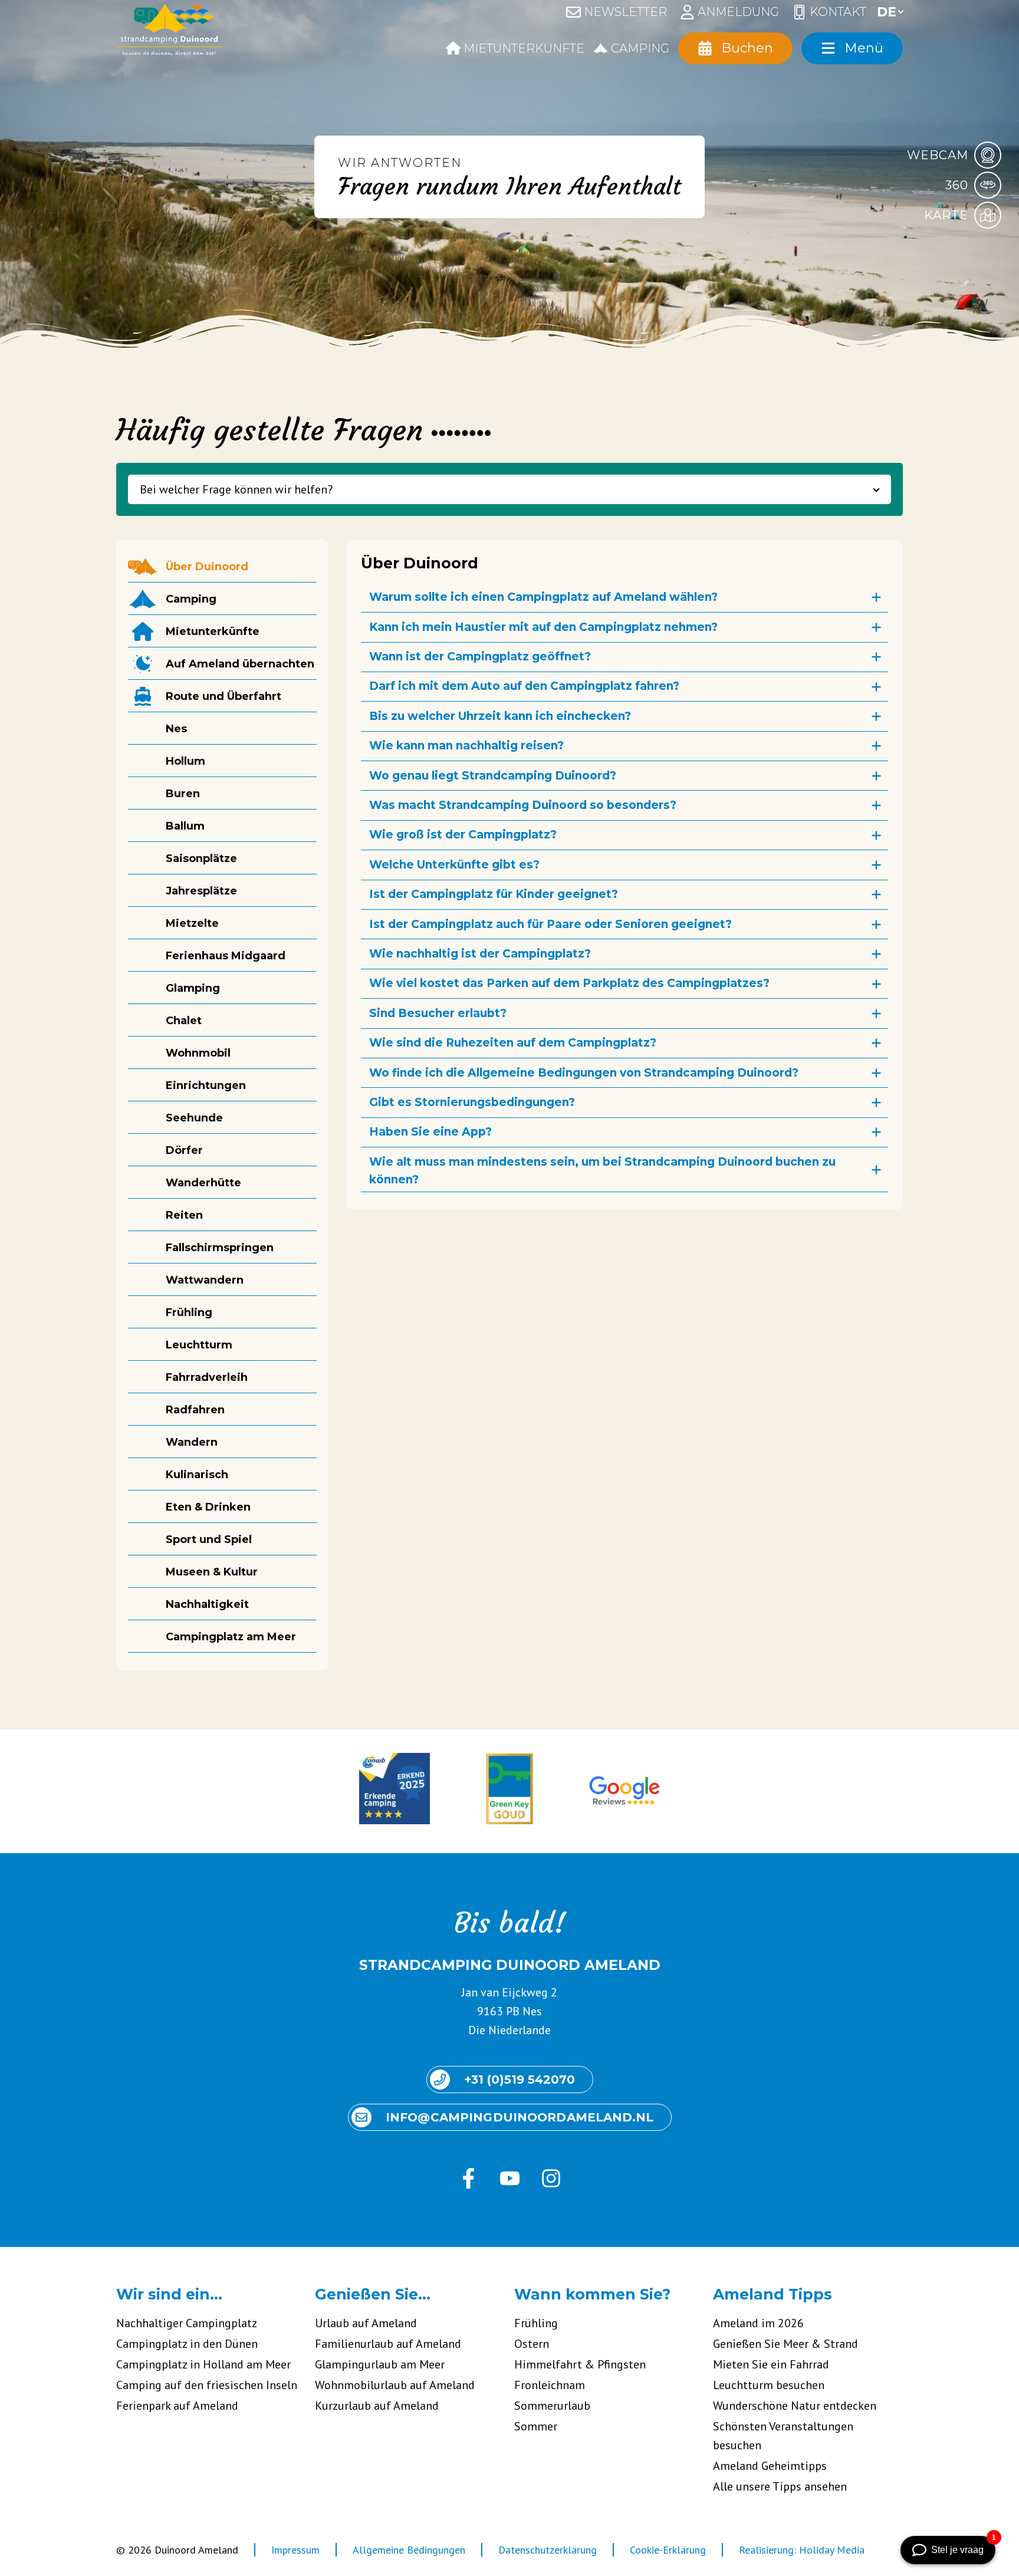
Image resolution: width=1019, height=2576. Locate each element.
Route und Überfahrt (223, 696)
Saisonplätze (201, 858)
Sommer (536, 2426)
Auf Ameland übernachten (240, 664)
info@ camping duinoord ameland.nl (520, 2117)
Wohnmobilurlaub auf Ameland (395, 2385)
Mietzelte (192, 923)
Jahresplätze (201, 891)
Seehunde (194, 1118)
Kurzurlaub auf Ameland (377, 2406)
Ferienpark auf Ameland (177, 2406)
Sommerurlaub (552, 2406)
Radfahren (195, 1410)
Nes (176, 729)
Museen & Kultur (212, 1572)
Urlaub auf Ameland (366, 2323)
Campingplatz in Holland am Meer (203, 2364)
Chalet (184, 1021)
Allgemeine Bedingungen (409, 2550)
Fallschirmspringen (220, 1248)
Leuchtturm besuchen (769, 2385)
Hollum (185, 761)
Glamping (193, 988)
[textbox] (509, 489)
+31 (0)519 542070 (520, 2080)
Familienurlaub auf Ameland (388, 2344)
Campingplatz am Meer (231, 1637)
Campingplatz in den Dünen (187, 2344)
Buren (183, 794)
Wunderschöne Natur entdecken (795, 2406)
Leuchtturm (199, 1345)
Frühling (189, 1312)
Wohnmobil (198, 1053)
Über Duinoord (207, 567)
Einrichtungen (206, 1085)
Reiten (184, 1215)
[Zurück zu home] (169, 32)
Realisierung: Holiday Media (802, 2550)
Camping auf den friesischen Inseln (207, 2385)
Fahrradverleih (207, 1377)
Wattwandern (205, 1280)
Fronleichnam (550, 2385)
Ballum (185, 826)
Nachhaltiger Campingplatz (187, 2323)
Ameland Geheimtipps (770, 2466)
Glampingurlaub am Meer (380, 2364)
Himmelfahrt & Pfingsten (580, 2364)
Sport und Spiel (209, 1539)
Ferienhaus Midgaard (226, 956)
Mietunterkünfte (213, 631)
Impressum (295, 2550)
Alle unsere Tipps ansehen (780, 2486)
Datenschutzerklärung (548, 2550)
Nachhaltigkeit (207, 1604)
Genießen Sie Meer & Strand (785, 2344)
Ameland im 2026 (758, 2323)
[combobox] (509, 489)
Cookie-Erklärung (668, 2550)
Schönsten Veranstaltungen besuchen (783, 2436)
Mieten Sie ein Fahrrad (771, 2364)
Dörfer (184, 1150)
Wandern (192, 1442)
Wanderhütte (203, 1183)
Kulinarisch (197, 1475)
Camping (191, 599)
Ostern (532, 2344)
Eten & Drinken (208, 1507)
